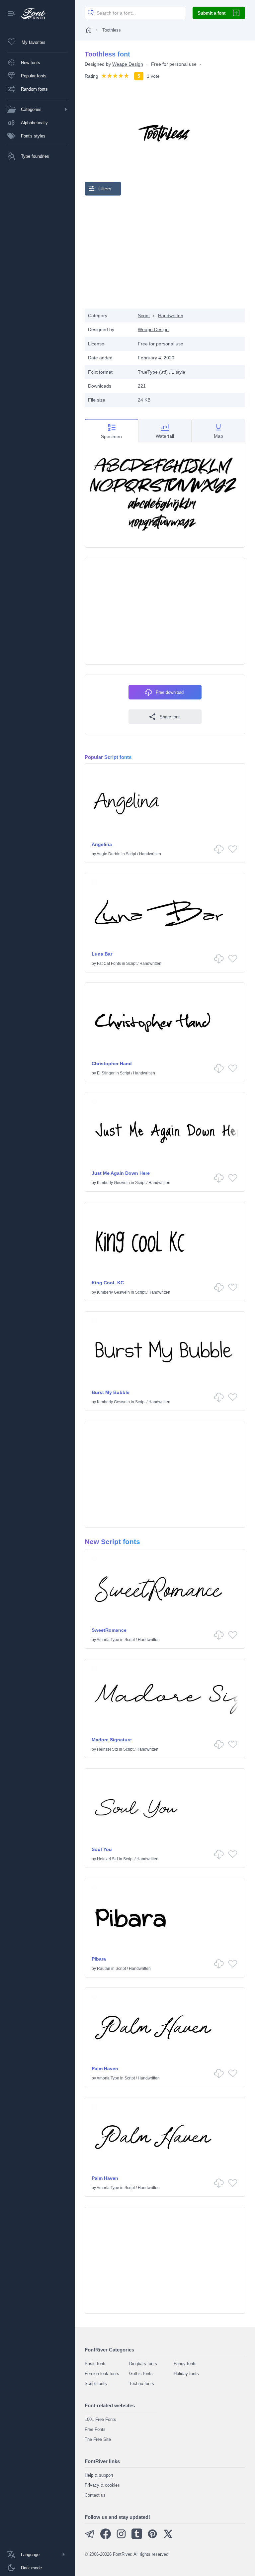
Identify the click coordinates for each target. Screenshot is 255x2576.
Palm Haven (105, 2069)
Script (144, 316)
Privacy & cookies (102, 2485)
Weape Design (128, 64)
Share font (170, 717)
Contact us (95, 2495)
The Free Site (98, 2439)
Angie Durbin (109, 854)
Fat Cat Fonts (109, 964)
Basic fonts (96, 2364)
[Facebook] (106, 2538)
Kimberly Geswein (113, 1183)
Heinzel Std (107, 1749)
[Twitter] (168, 2538)
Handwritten (171, 316)
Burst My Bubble (111, 1392)
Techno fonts (142, 2384)
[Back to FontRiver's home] (31, 14)
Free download (170, 692)
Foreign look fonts (102, 2374)
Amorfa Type (108, 1640)
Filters (105, 189)
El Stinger (106, 1073)
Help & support (99, 2475)
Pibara (99, 1959)
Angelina (102, 844)
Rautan (104, 1969)
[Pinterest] (152, 2538)
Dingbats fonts (143, 2364)
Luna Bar (102, 954)
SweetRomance (109, 1630)
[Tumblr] (137, 2538)
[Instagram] (121, 2538)
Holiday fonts (186, 2374)
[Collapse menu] (11, 14)
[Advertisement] (165, 252)
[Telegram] (90, 2538)
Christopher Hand (112, 1063)
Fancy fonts (185, 2364)
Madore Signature (112, 1740)
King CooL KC (108, 1283)
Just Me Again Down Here (121, 1173)
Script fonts (96, 2384)
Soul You (102, 1849)
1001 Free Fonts (100, 2419)
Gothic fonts (141, 2374)
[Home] (89, 30)
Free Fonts (95, 2429)
